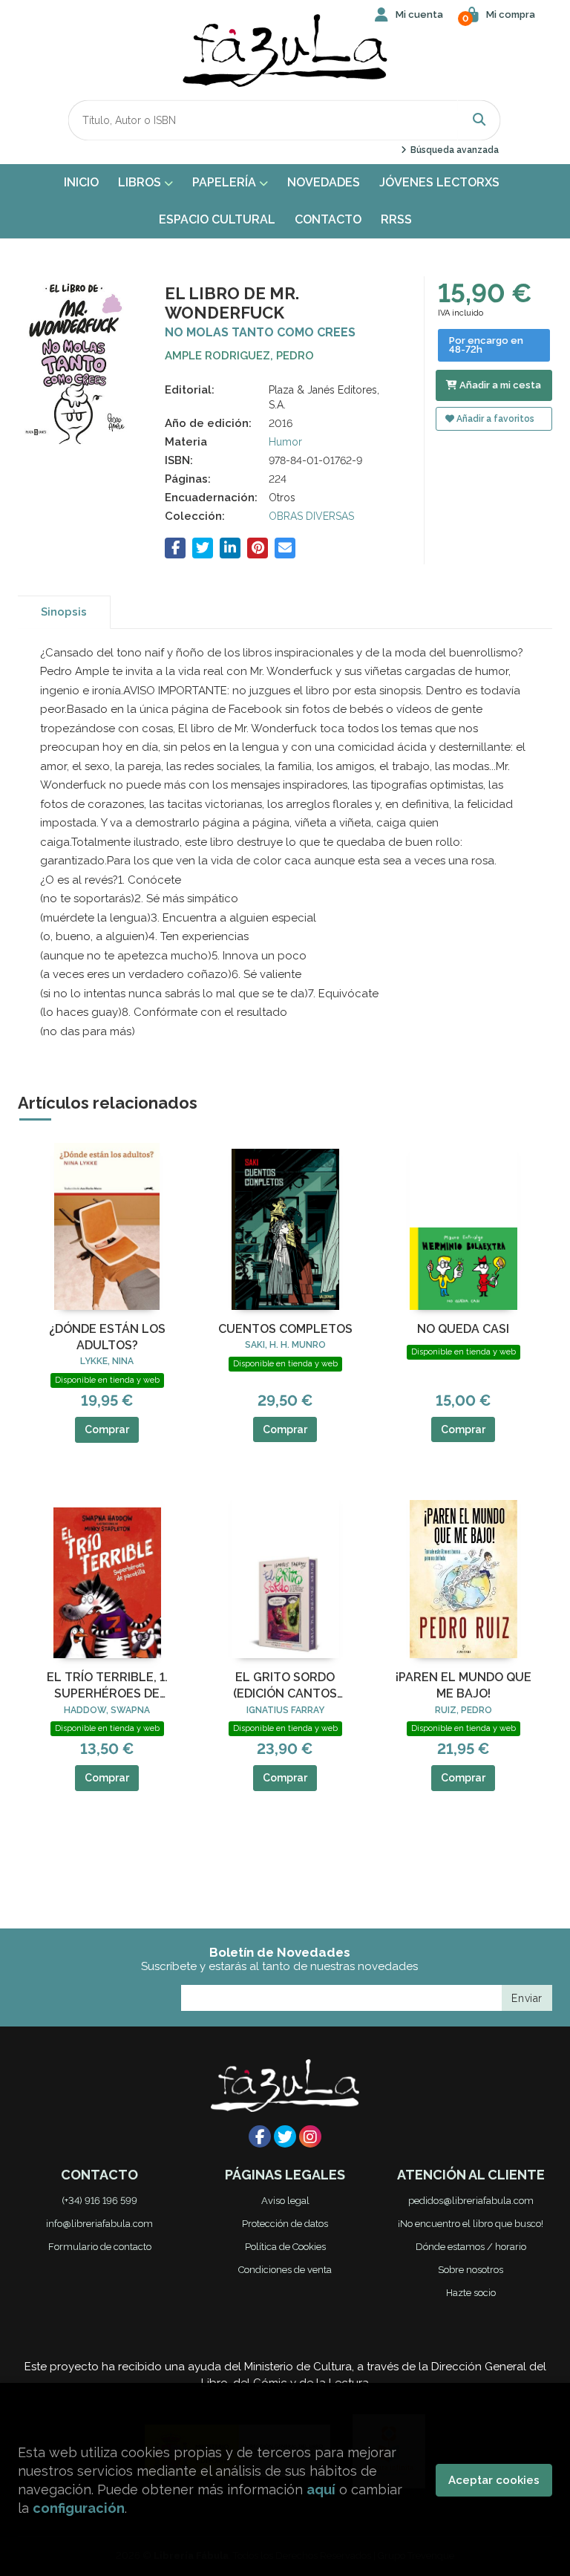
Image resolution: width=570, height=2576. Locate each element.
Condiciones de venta (285, 2270)
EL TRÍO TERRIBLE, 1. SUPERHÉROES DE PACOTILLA (107, 1686)
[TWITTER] (285, 2136)
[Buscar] (479, 120)
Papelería (226, 182)
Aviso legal (285, 2201)
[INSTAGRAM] (310, 2136)
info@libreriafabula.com (99, 2224)
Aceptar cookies (494, 2480)
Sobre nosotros (471, 2270)
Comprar (107, 1429)
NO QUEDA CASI (463, 1329)
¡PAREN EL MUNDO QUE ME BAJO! (463, 1685)
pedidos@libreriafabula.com (471, 2201)
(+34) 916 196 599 (99, 2201)
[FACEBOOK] (260, 2136)
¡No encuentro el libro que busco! (471, 2224)
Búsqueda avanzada (453, 150)
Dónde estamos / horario (471, 2247)
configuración (79, 2508)
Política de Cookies (285, 2247)
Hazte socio (471, 2293)
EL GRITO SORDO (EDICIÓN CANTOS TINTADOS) (285, 1686)
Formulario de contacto (100, 2247)
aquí (321, 2489)
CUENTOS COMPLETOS (285, 1329)
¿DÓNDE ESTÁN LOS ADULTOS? (107, 1337)
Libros (141, 182)
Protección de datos (285, 2224)
